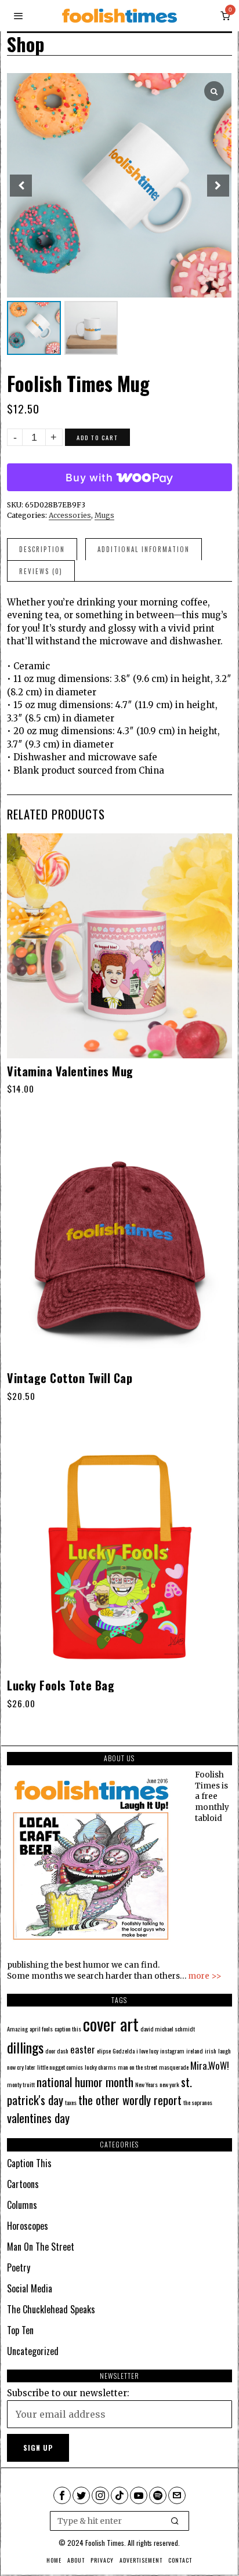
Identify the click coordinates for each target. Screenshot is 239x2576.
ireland (195, 2051)
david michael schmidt (168, 2029)
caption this (68, 2029)
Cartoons (23, 2184)
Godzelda (124, 2051)
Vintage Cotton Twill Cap (70, 1378)
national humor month (85, 2082)
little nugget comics (60, 2067)
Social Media (30, 2288)
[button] (175, 2521)
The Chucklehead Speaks (51, 2309)
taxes (71, 2102)
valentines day (38, 2118)
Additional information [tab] (144, 549)
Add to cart (97, 437)
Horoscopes (28, 2226)
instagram (172, 2051)
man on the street (137, 2067)
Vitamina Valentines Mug (70, 1071)
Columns (22, 2205)
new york (169, 2084)
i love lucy (147, 2051)
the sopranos (198, 2102)
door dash (57, 2051)
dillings (25, 2047)
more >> (205, 1976)
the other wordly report (130, 2100)
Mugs (104, 515)
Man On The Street (41, 2247)
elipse (104, 2051)
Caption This (29, 2163)
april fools (41, 2029)
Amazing (17, 2029)
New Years (146, 2084)
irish (211, 2051)
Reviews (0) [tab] (41, 571)
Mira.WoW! (210, 2065)
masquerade (174, 2067)
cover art (111, 2024)
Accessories (70, 515)
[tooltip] (62, 2495)
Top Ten (20, 2330)
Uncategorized (33, 2351)
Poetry (19, 2267)
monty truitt (21, 2084)
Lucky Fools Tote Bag (61, 1685)
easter (83, 2049)
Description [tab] (42, 549)
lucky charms (100, 2067)
